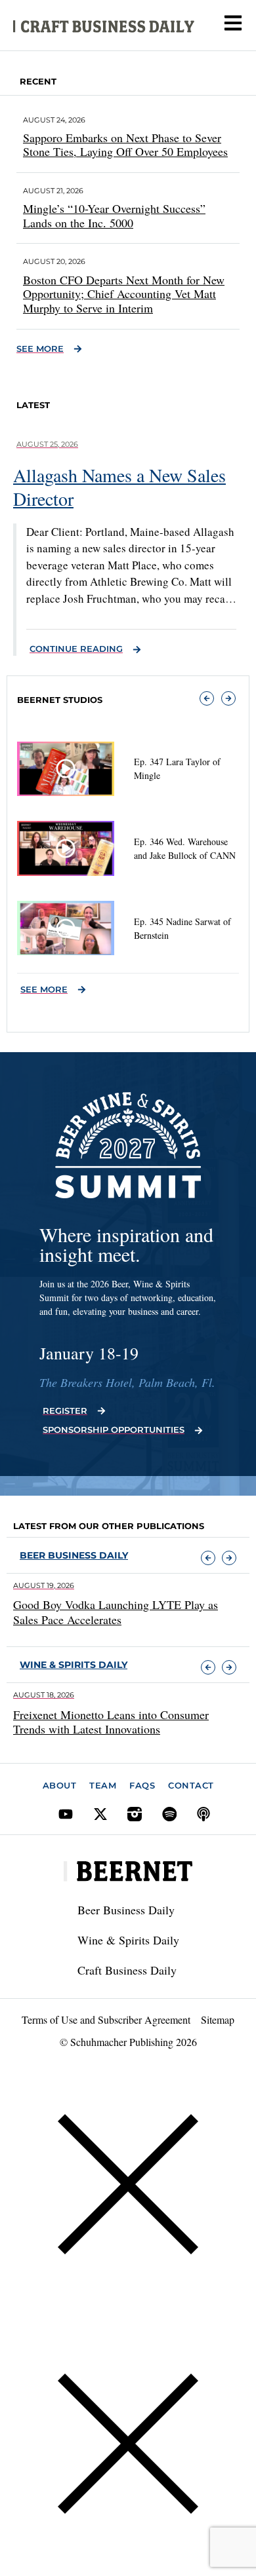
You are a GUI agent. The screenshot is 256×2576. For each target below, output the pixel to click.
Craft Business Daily (127, 1970)
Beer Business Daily (74, 1555)
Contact (191, 1785)
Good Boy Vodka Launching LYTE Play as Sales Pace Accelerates (116, 1612)
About (60, 1785)
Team (103, 1785)
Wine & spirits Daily (74, 1665)
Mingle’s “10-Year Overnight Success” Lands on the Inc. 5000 (114, 216)
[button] (207, 698)
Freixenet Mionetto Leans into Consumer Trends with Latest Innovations (111, 1722)
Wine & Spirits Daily (128, 1940)
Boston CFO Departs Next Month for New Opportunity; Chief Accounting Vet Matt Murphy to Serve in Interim (124, 294)
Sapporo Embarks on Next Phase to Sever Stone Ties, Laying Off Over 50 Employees (125, 145)
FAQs (142, 1785)
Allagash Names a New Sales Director (119, 487)
